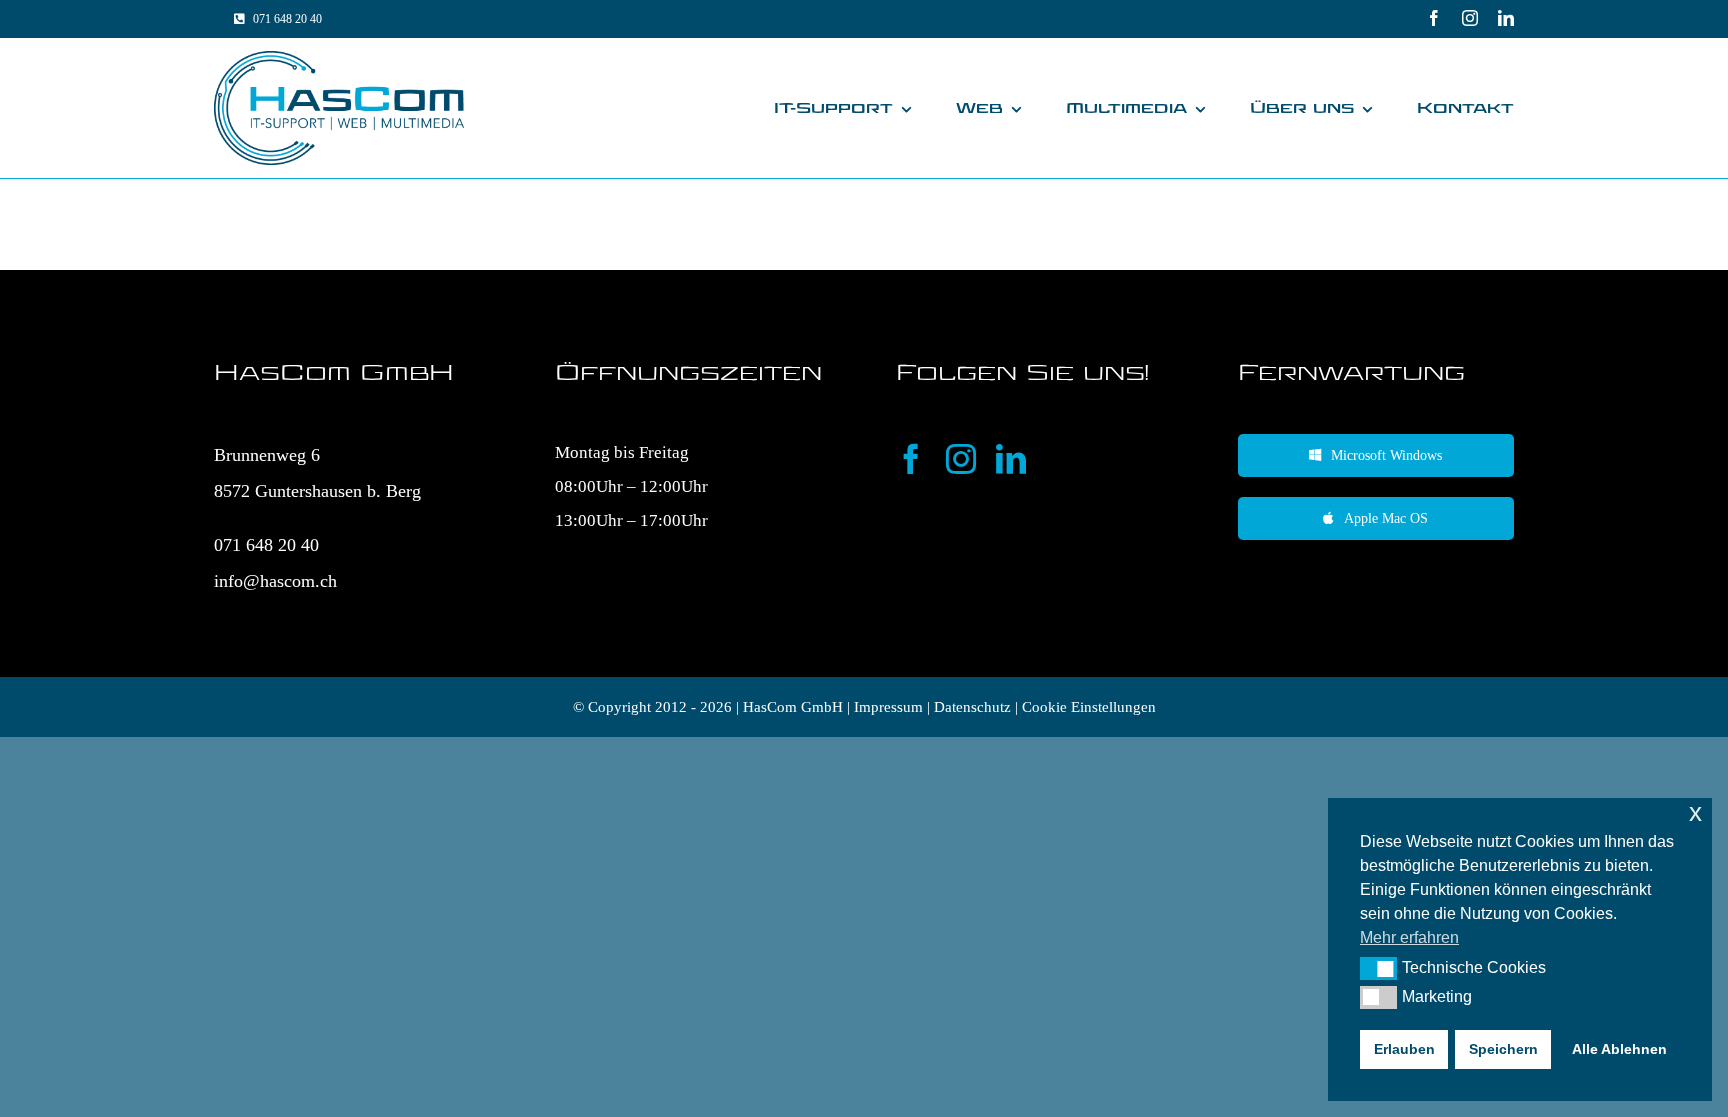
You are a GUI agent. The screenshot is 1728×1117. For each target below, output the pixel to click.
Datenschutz (972, 707)
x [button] (1695, 812)
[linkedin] (1506, 18)
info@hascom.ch (275, 581)
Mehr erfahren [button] (1409, 937)
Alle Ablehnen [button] (1619, 1049)
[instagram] (1470, 18)
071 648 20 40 (266, 545)
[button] (1378, 968)
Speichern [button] (1503, 1049)
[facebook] (1434, 18)
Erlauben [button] (1404, 1049)
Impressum (888, 707)
